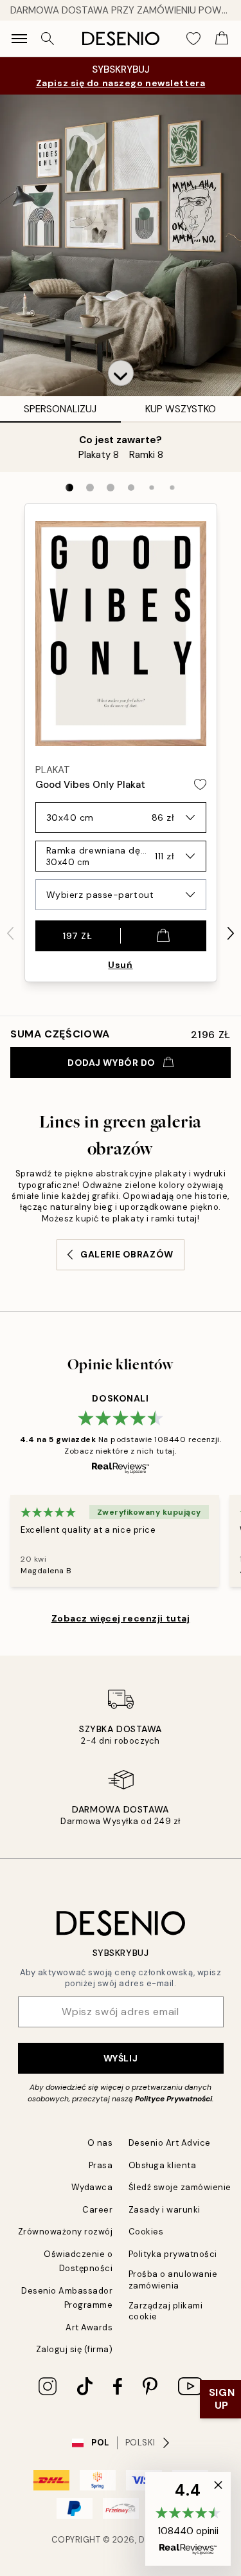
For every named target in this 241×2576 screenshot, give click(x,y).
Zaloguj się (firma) (75, 2349)
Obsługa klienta (163, 2165)
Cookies (146, 2232)
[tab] (69, 488)
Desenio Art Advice (170, 2143)
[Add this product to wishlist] (200, 784)
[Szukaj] (48, 39)
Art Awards (89, 2327)
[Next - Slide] (231, 933)
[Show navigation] (19, 39)
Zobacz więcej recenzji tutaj (121, 1618)
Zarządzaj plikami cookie (166, 2311)
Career (97, 2210)
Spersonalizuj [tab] (60, 409)
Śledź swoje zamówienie (180, 2187)
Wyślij (121, 2058)
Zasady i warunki (165, 2210)
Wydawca (92, 2187)
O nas (100, 2143)
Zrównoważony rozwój (66, 2232)
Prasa (101, 2165)
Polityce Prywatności (174, 2099)
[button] (121, 373)
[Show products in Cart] (222, 39)
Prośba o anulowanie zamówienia (173, 2279)
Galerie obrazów (127, 1254)
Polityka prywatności (173, 2254)
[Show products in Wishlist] (193, 39)
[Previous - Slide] (10, 933)
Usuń (120, 965)
